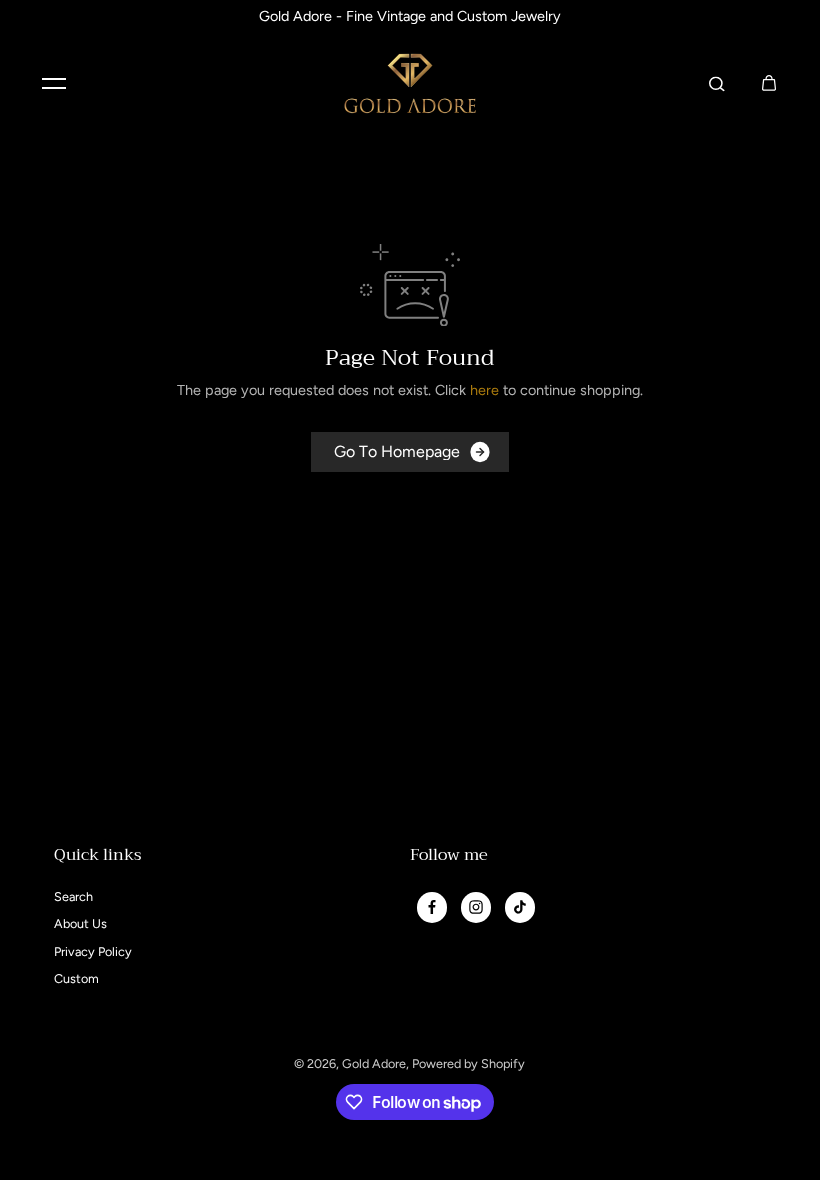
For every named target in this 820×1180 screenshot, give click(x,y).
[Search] (717, 83)
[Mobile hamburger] (54, 83)
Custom (76, 978)
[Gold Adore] (410, 83)
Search (73, 896)
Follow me (449, 857)
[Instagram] (476, 907)
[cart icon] (769, 83)
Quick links (98, 857)
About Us (80, 923)
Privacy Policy (93, 951)
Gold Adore (374, 1063)
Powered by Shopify (468, 1063)
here (484, 390)
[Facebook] (432, 907)
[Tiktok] (520, 907)
